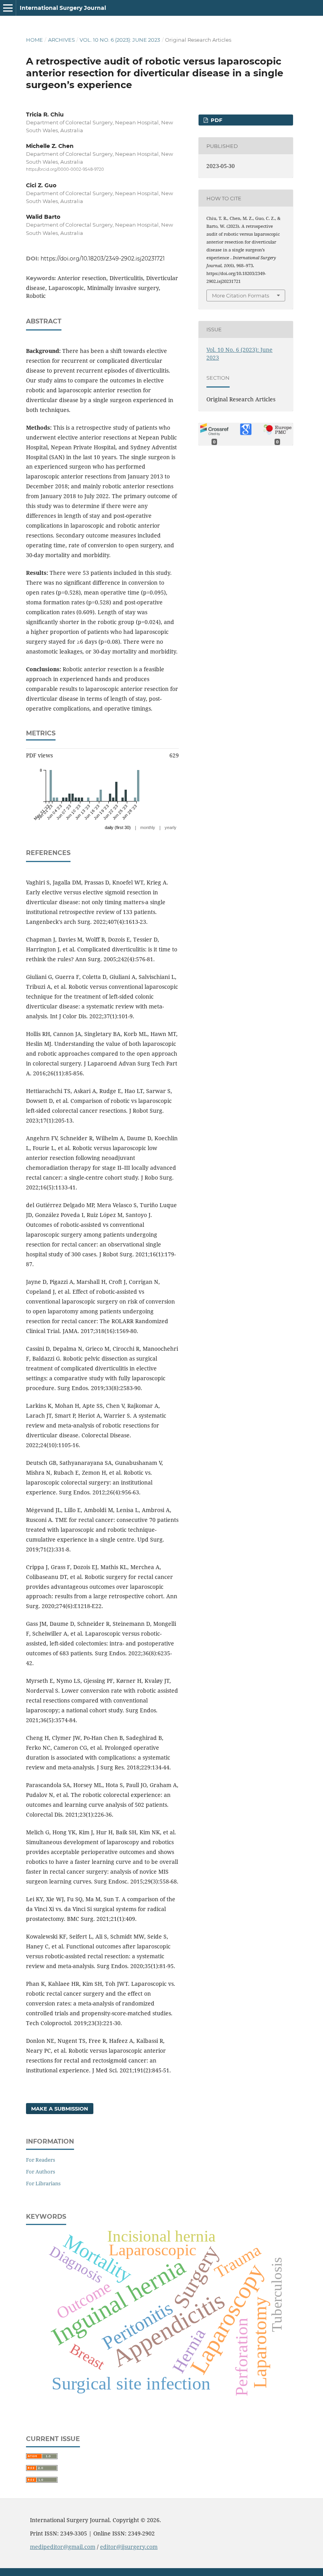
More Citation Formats (240, 295)
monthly (148, 827)
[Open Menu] (8, 8)
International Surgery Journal (63, 8)
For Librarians (43, 2183)
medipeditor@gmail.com (63, 2547)
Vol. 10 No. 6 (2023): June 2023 (120, 40)
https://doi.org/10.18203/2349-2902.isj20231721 (103, 259)
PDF (216, 120)
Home (34, 40)
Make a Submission (60, 2109)
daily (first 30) (118, 827)
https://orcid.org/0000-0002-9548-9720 (65, 169)
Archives (61, 40)
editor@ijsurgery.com (129, 2547)
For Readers (41, 2160)
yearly (171, 827)
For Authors (41, 2172)
